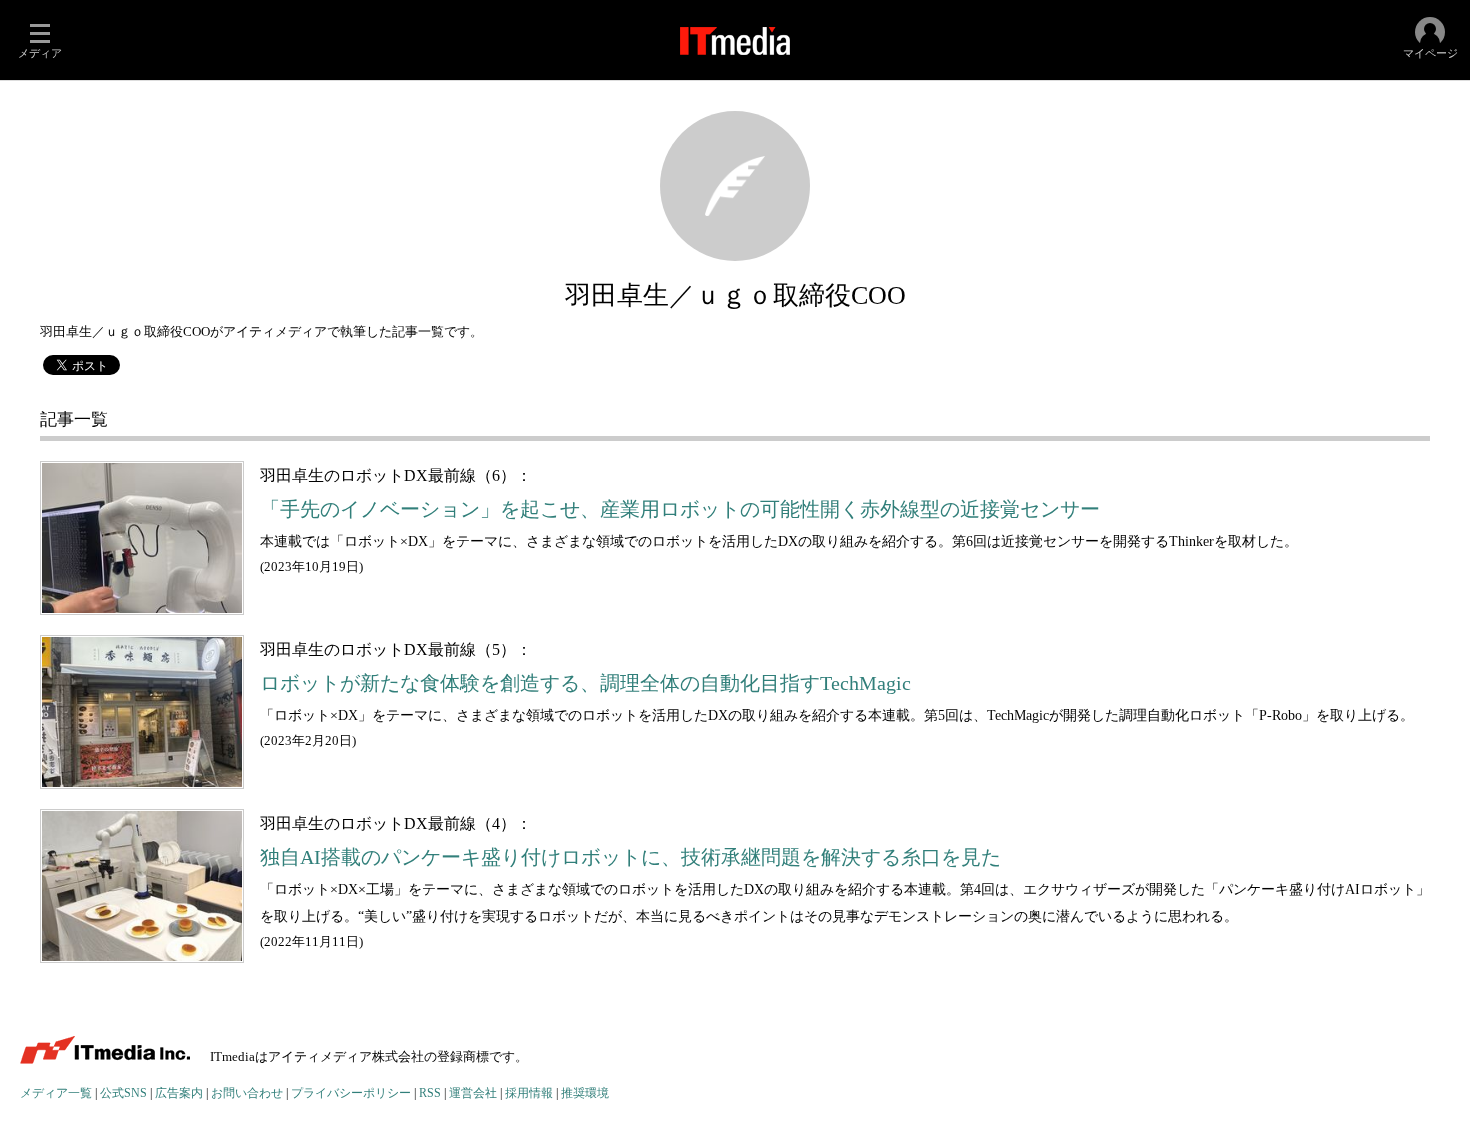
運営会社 (473, 1093)
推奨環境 (585, 1093)
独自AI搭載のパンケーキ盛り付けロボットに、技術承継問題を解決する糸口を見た (630, 857)
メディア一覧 (56, 1093)
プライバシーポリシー (351, 1093)
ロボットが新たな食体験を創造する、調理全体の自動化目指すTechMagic (585, 683)
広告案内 (179, 1093)
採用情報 (529, 1093)
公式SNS (123, 1093)
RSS (430, 1093)
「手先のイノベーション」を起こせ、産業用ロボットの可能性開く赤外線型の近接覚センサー (680, 509)
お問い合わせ (247, 1093)
